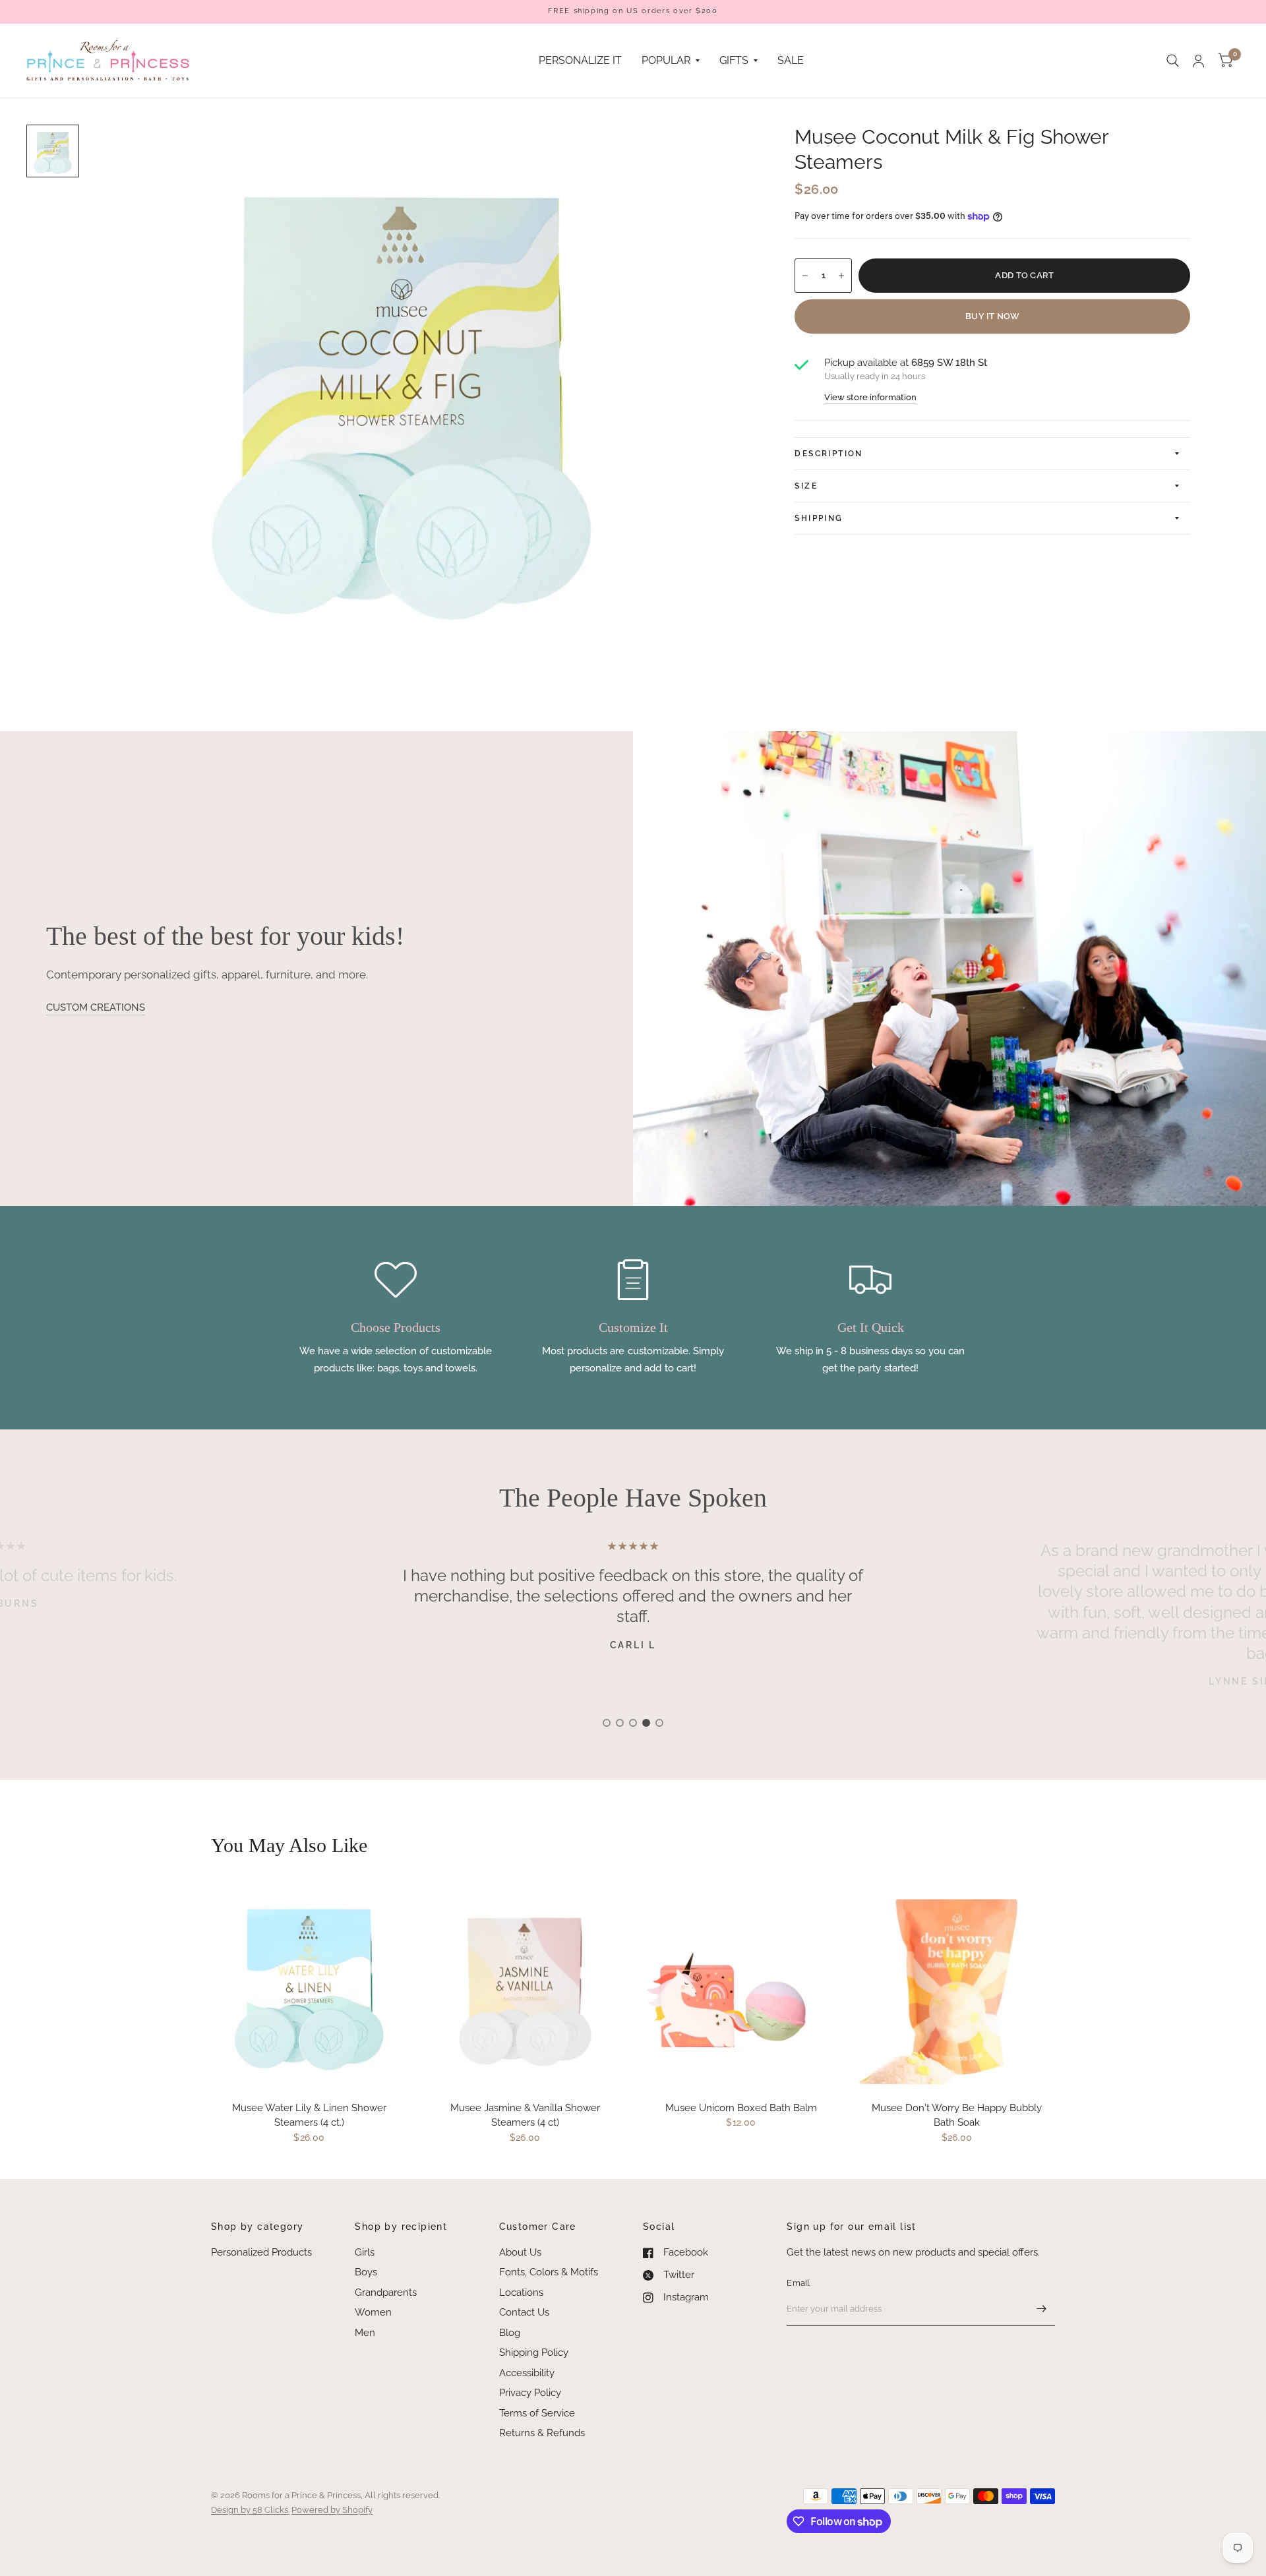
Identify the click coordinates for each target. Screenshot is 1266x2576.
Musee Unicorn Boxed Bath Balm (741, 2108)
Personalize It (580, 60)
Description (829, 454)
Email (798, 2283)
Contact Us (524, 2312)
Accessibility (527, 2373)
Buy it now (993, 316)
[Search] (1173, 61)
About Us (520, 2252)
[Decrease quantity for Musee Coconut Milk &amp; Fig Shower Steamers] (805, 276)
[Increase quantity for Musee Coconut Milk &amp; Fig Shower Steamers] (841, 276)
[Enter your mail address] (1042, 2309)
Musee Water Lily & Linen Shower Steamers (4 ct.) (309, 2115)
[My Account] (1198, 61)
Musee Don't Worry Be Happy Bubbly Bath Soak (957, 2115)
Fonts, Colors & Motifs (549, 2272)
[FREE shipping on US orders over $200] (633, 12)
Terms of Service (537, 2413)
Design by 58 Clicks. (250, 2510)
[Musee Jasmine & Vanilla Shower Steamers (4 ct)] (526, 1986)
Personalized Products (261, 2252)
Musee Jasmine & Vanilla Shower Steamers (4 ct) (525, 2115)
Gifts (734, 60)
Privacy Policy (530, 2393)
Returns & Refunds (542, 2433)
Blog (510, 2333)
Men (365, 2333)
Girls (365, 2252)
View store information (870, 397)
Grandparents (386, 2292)
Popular (666, 60)
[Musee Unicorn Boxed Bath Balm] (741, 1986)
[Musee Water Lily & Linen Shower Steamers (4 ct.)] (309, 1986)
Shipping (819, 518)
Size (806, 486)
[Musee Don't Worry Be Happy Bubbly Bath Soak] (957, 1986)
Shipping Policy (534, 2352)
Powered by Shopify (332, 2510)
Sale (791, 60)
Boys (366, 2272)
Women (373, 2312)
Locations (521, 2292)
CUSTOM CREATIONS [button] (96, 1007)
